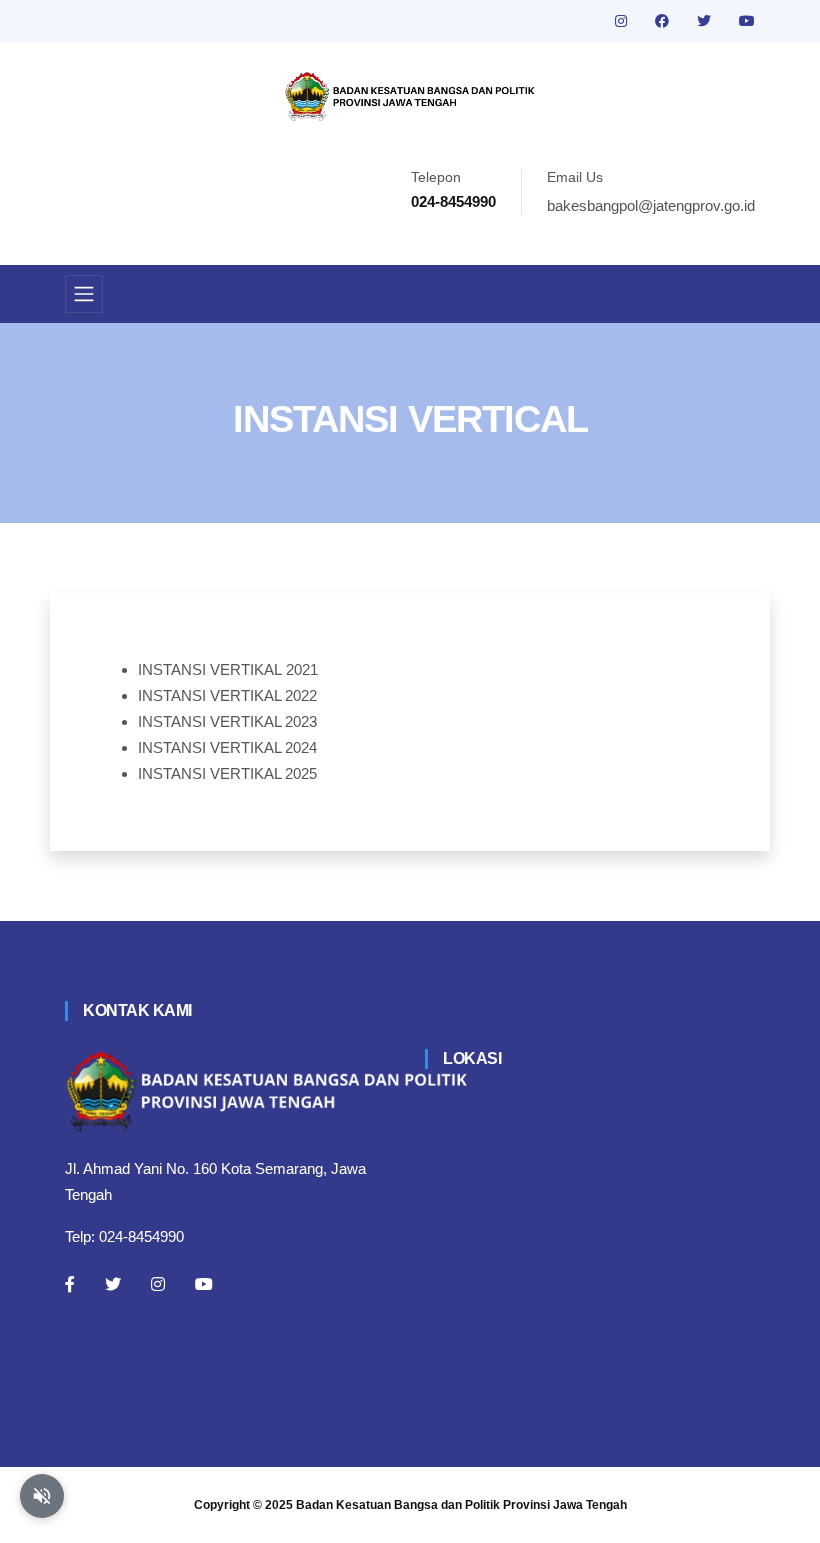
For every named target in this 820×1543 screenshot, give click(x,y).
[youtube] (747, 21)
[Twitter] (113, 1284)
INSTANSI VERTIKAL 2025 (227, 773)
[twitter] (706, 21)
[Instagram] (158, 1284)
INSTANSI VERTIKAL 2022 (227, 695)
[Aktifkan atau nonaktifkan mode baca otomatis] (42, 1496)
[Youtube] (204, 1284)
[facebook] (664, 21)
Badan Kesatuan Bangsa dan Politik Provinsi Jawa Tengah (461, 1505)
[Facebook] (70, 1284)
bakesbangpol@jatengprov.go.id (651, 205)
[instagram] (623, 21)
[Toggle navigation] (84, 294)
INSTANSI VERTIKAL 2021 (228, 669)
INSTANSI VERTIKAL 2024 (227, 747)
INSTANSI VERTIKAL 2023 (227, 721)
